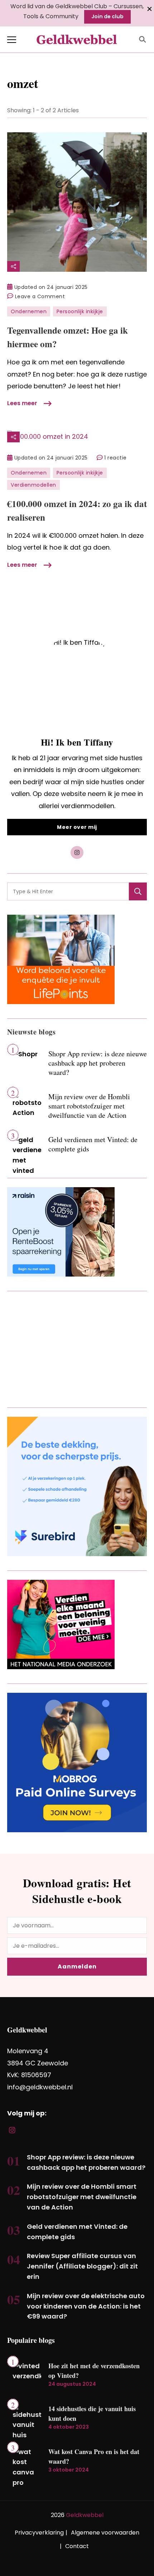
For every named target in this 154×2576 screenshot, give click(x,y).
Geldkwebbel (85, 2515)
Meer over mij (77, 827)
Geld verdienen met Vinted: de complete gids (93, 1144)
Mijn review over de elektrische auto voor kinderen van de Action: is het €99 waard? (86, 2306)
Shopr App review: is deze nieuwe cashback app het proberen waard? (98, 1063)
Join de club (107, 16)
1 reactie (115, 458)
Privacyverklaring (39, 2533)
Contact (77, 2546)
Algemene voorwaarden (105, 2533)
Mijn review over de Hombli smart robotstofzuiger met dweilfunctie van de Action (89, 1106)
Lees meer (22, 403)
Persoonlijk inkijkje (80, 311)
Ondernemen (29, 311)
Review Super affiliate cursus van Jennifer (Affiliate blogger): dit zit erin (82, 2266)
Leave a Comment (40, 297)
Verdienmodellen (33, 485)
